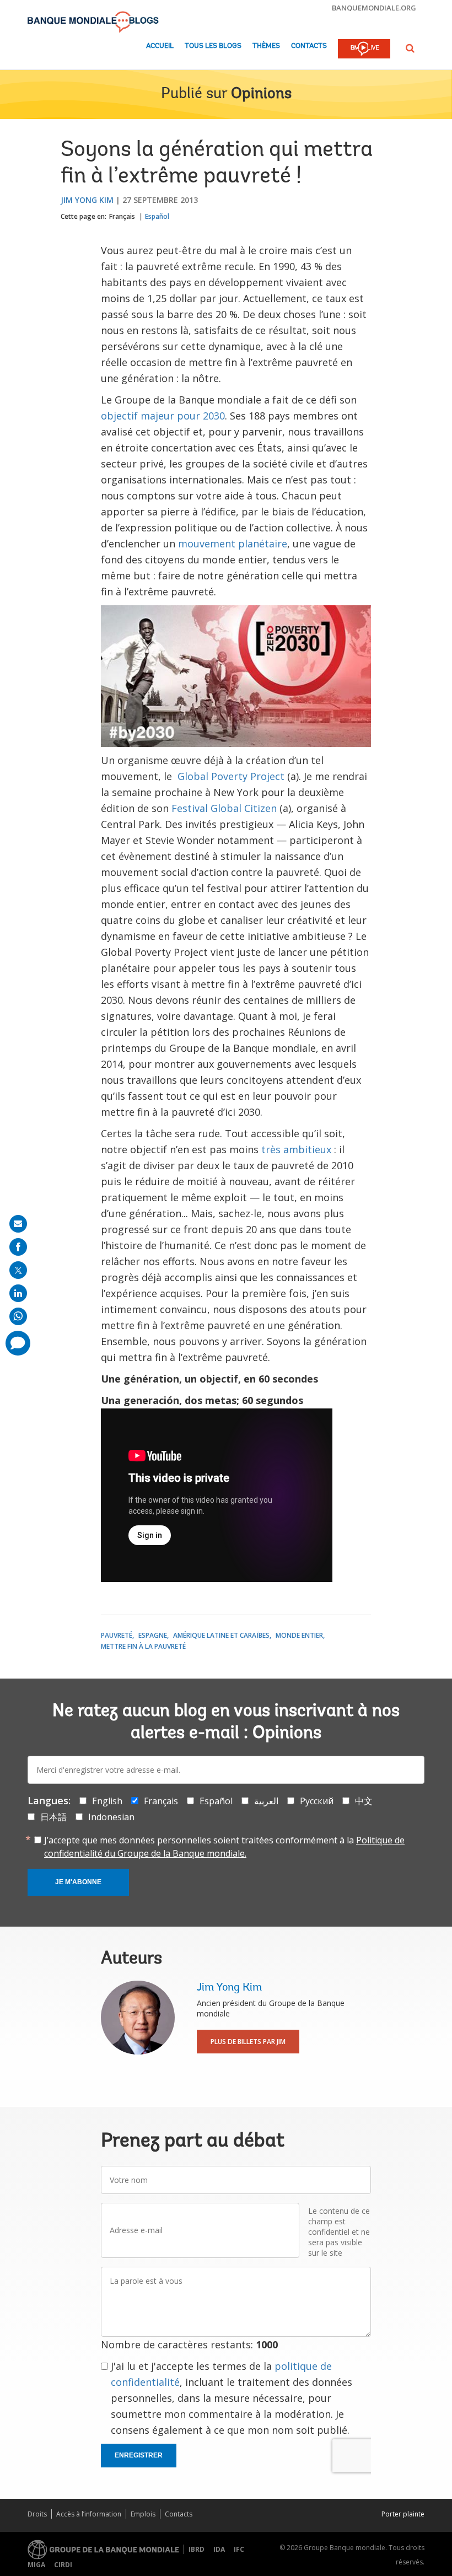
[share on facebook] (18, 1247)
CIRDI (63, 2565)
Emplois (143, 2514)
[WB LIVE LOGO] (364, 50)
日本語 (53, 1817)
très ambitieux (296, 1149)
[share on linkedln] (18, 1293)
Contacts (309, 46)
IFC (239, 2549)
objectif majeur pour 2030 (163, 416)
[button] (410, 48)
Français (122, 216)
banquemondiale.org (374, 8)
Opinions (261, 94)
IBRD (197, 2549)
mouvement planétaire (233, 544)
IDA (219, 2549)
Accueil (160, 46)
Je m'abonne (78, 1882)
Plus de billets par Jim (248, 2042)
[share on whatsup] (18, 1316)
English (107, 1801)
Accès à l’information (89, 2514)
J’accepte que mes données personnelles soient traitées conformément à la (224, 1847)
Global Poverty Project (231, 776)
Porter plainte (403, 2514)
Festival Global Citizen (224, 808)
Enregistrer (139, 2455)
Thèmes (266, 46)
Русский (317, 1801)
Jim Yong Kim (87, 200)
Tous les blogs (213, 46)
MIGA (36, 2565)
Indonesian (111, 1817)
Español (157, 216)
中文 (364, 1801)
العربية (266, 1801)
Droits (37, 2514)
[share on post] (18, 1270)
